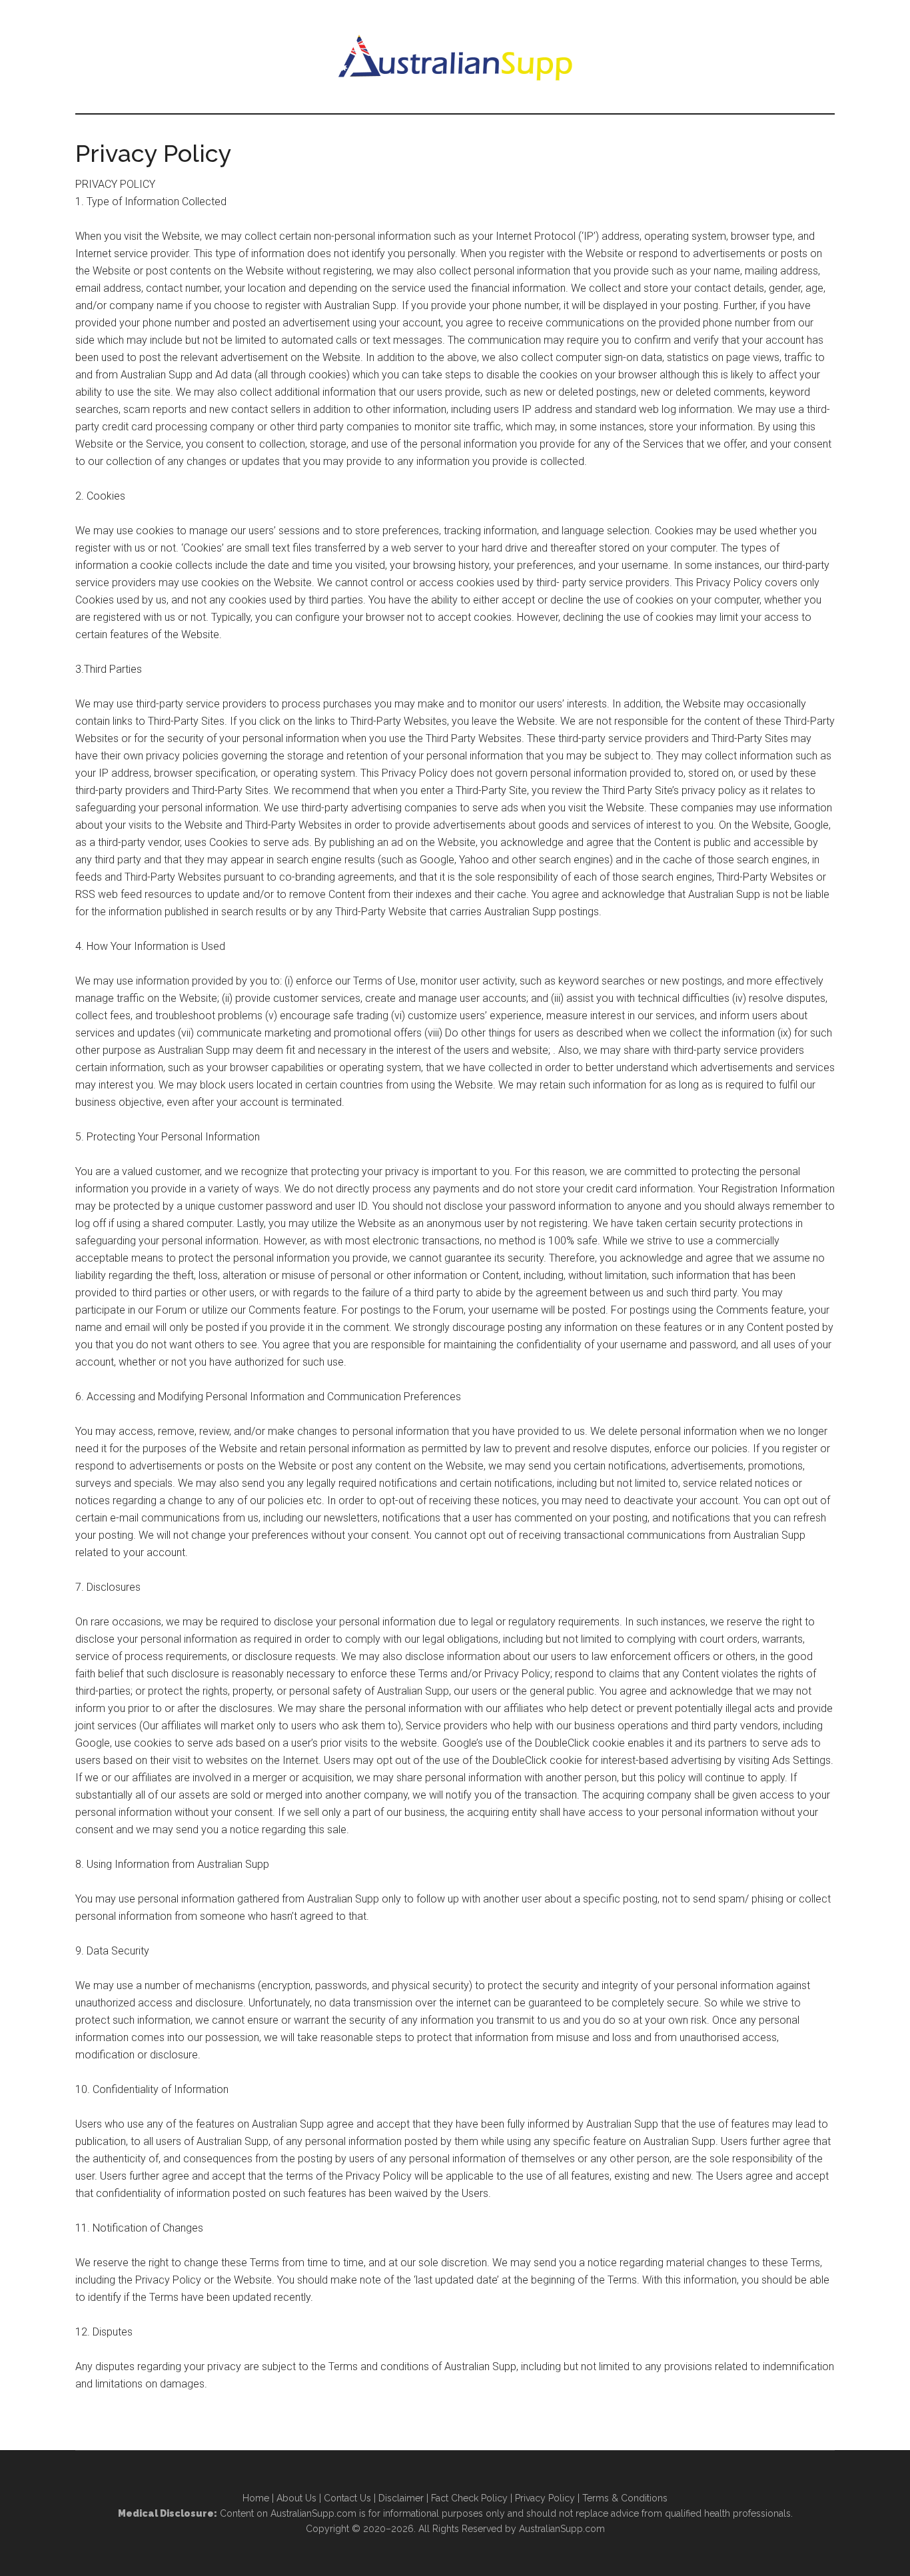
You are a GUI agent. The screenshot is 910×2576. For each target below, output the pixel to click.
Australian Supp (455, 57)
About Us (296, 2498)
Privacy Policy (545, 2498)
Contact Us (347, 2498)
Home (256, 2498)
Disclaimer (401, 2498)
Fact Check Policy (469, 2498)
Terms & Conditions (625, 2498)
